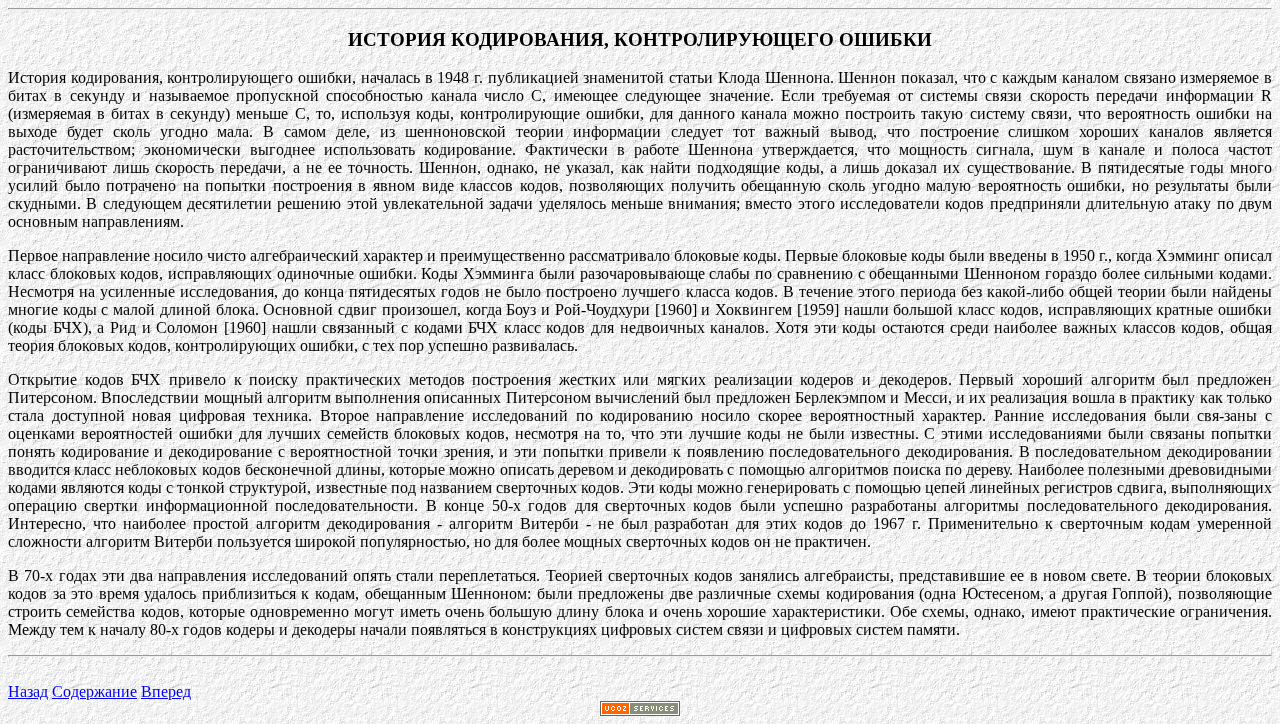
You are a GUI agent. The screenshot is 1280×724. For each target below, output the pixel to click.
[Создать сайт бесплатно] (640, 710)
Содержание (94, 691)
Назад (28, 691)
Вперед (166, 691)
